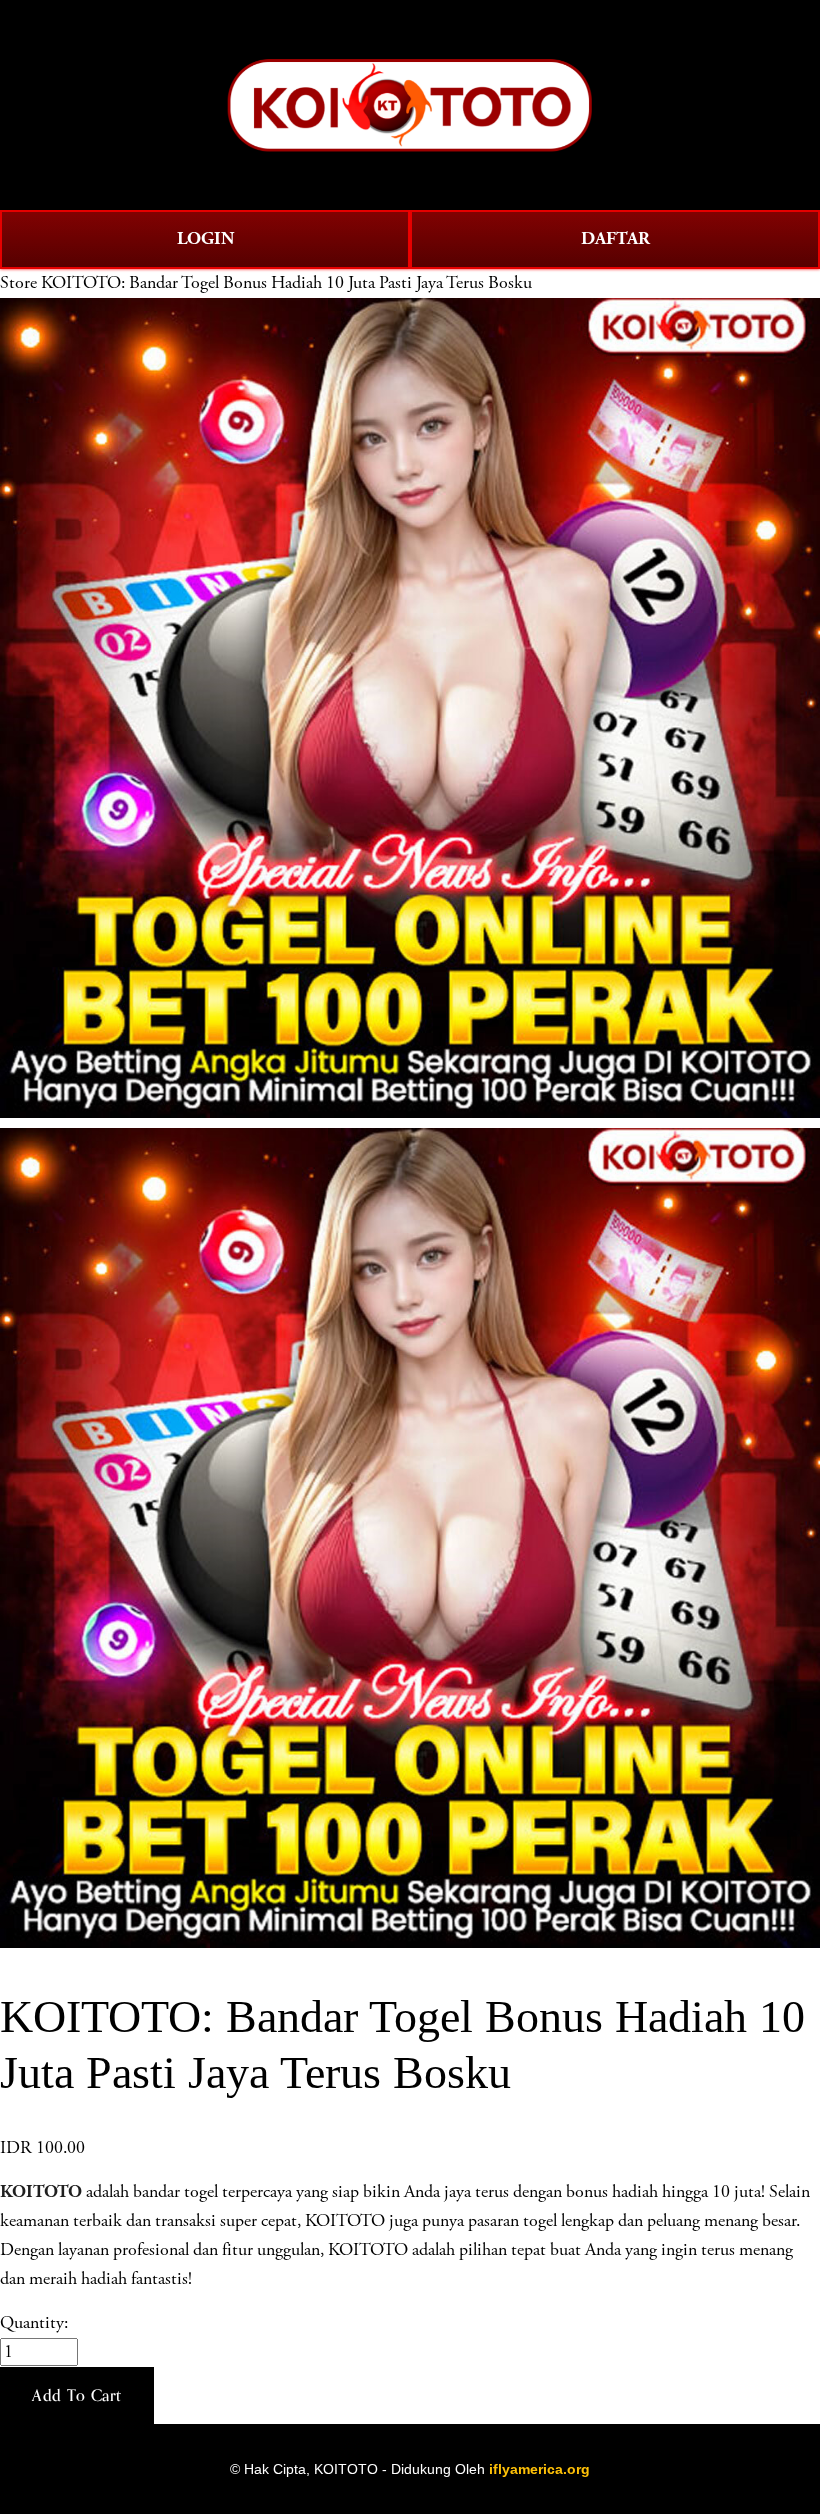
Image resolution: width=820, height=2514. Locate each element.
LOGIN (205, 238)
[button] (77, 2396)
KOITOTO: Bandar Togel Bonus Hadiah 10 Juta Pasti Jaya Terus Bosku (286, 283)
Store (18, 283)
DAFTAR (615, 238)
